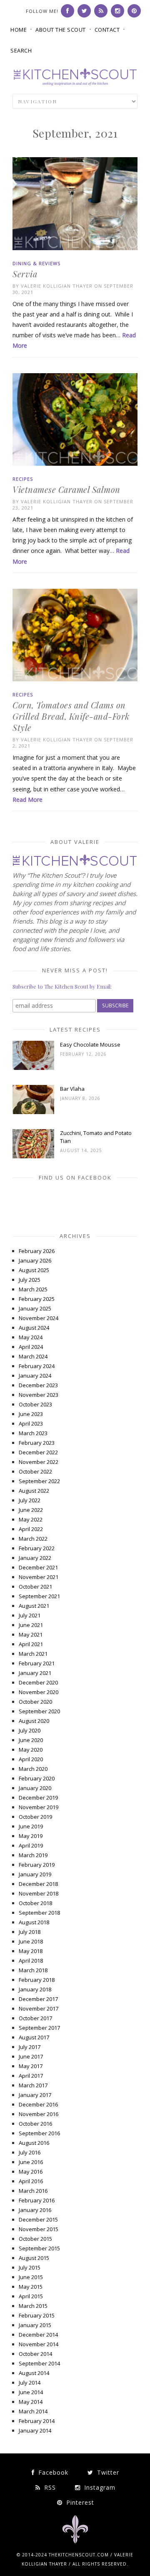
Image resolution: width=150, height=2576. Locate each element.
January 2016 (35, 2210)
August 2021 (34, 1606)
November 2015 (39, 2229)
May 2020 (31, 1750)
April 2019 (31, 1845)
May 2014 (31, 2402)
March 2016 (33, 2191)
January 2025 (35, 1308)
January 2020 (35, 1788)
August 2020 (34, 1721)
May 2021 (31, 1634)
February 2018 (37, 1980)
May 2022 (31, 1519)
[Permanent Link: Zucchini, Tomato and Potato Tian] (33, 1156)
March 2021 (33, 1654)
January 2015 (35, 2325)
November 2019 (39, 1807)
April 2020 (31, 1759)
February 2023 (37, 1443)
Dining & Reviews (36, 263)
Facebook (52, 2472)
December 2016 (38, 2104)
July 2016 (30, 2152)
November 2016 (39, 2114)
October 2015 (35, 2239)
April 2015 (31, 2296)
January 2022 (35, 1558)
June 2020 (31, 1740)
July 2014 (30, 2383)
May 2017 (31, 2066)
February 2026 (37, 1251)
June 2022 (31, 1510)
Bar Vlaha (72, 1089)
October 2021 (35, 1587)
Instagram (99, 2487)
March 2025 (33, 1289)
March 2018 (33, 1970)
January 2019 (35, 1874)
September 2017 (39, 2028)
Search (21, 50)
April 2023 (31, 1424)
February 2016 (37, 2200)
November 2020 (39, 1692)
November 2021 (39, 1577)
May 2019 (31, 1836)
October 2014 (35, 2354)
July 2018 (30, 1932)
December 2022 (38, 1452)
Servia (25, 274)
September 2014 (39, 2363)
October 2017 (35, 2018)
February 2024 (37, 1366)
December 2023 (38, 1385)
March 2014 (33, 2411)
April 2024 (31, 1347)
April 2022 (31, 1529)
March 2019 (33, 1855)
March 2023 (33, 1433)
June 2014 (31, 2392)
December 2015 (38, 2219)
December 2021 (38, 1567)
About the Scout (61, 30)
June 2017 (31, 2056)
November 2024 (39, 1318)
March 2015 (33, 2306)
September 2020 (39, 1711)
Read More (27, 800)
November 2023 (39, 1395)
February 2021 (37, 1663)
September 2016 (39, 2133)
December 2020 (38, 1682)
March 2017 (33, 2085)
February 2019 (37, 1865)
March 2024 (33, 1356)
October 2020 (35, 1702)
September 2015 (39, 2248)
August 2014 (34, 2373)
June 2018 (31, 1941)
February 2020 (37, 1778)
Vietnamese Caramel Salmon (66, 489)
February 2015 (37, 2315)
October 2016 (35, 2124)
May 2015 (31, 2287)
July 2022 (30, 1500)
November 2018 (39, 1893)
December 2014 (38, 2335)
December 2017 (38, 1999)
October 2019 (35, 1817)
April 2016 (31, 2181)
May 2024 (31, 1337)
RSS (49, 2487)
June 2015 (31, 2277)
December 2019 (38, 1798)
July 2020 (30, 1730)
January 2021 (35, 1673)
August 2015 (34, 2258)
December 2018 (38, 1884)
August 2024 (34, 1328)
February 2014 (37, 2421)
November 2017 (39, 2009)
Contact (107, 30)
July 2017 (30, 2047)
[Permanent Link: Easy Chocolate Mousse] (33, 1068)
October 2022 (35, 1471)
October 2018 (35, 1903)
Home (19, 30)
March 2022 (33, 1539)
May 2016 (31, 2172)
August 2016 (34, 2143)
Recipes (23, 479)
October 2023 (35, 1404)
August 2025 (34, 1270)
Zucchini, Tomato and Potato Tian (96, 1137)
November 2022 (39, 1462)
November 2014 (39, 2344)
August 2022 (34, 1491)
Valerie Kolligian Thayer (57, 286)
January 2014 (35, 2430)
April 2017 (31, 2076)
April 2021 (31, 1644)
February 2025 (37, 1299)
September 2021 (39, 1596)
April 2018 (31, 1961)
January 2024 (35, 1376)
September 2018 (39, 1913)
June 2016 (31, 2162)
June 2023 (31, 1414)
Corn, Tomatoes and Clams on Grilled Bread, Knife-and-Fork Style (71, 716)
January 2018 (35, 1989)
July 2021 (30, 1615)
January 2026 (35, 1260)
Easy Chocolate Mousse (90, 1044)
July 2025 (30, 1280)
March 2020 (33, 1769)
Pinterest (79, 2502)
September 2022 (39, 1481)
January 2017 (35, 2095)
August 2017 (34, 2037)
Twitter (107, 2472)
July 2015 (30, 2267)
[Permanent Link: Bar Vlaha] (33, 1112)
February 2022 (37, 1548)
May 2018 (31, 1951)
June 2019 (31, 1826)
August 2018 (34, 1922)
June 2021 (31, 1625)
